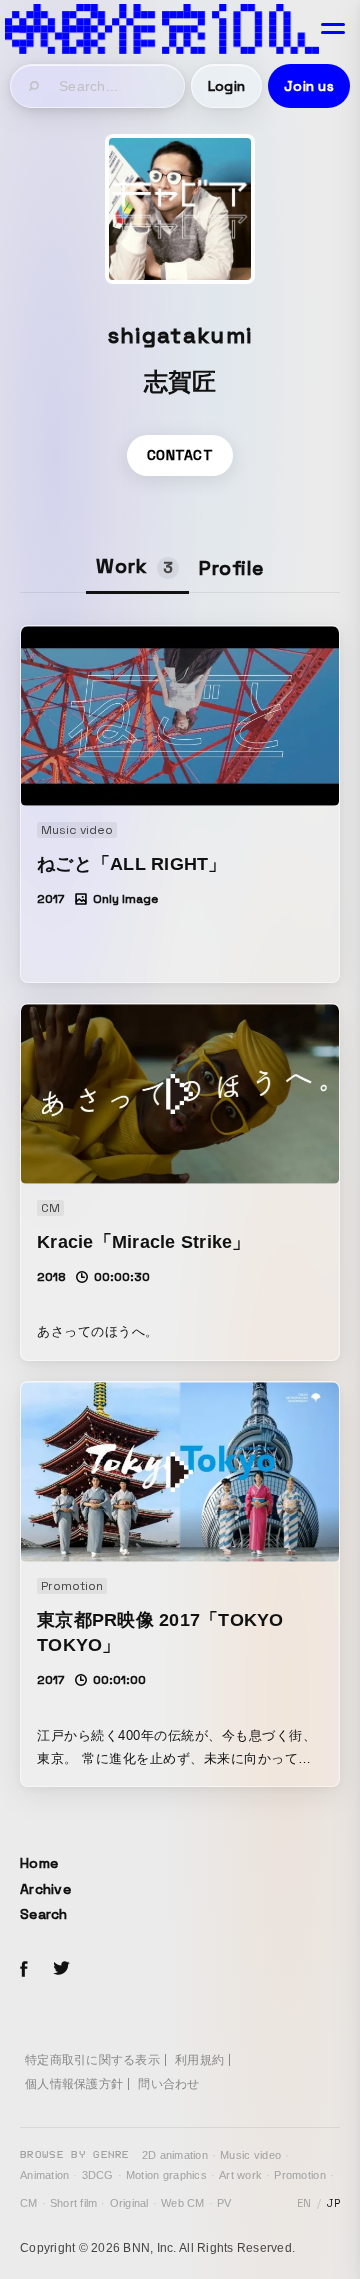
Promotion (299, 2175)
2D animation (175, 2155)
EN (304, 2203)
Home (39, 1863)
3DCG (98, 2175)
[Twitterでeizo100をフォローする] (61, 1971)
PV (224, 2203)
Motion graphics (166, 2175)
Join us (309, 86)
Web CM (183, 2203)
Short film (74, 2203)
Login (226, 86)
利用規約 (199, 2060)
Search (44, 1914)
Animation (44, 2175)
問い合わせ (168, 2084)
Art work (240, 2175)
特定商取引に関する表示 (92, 2060)
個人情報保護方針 (74, 2084)
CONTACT (180, 455)
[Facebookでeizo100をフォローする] (24, 1972)
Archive (45, 1889)
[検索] (35, 86)
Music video (250, 2155)
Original (129, 2203)
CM (29, 2203)
